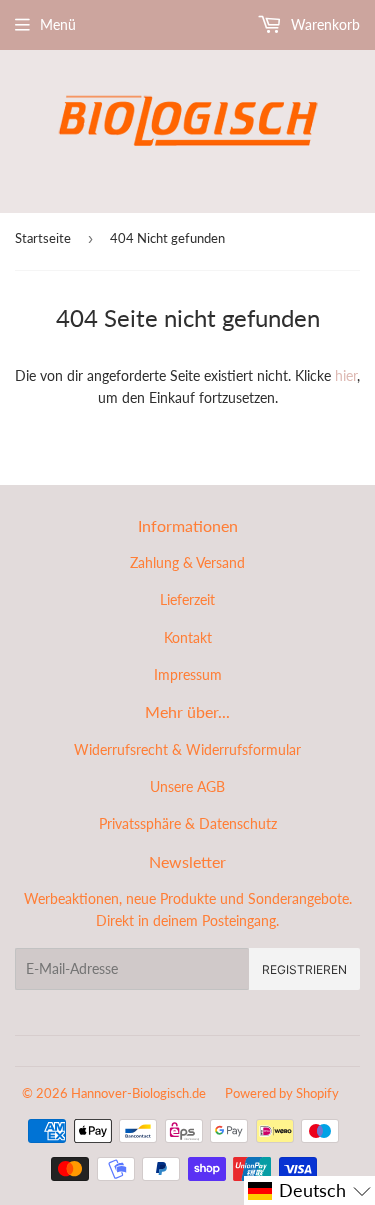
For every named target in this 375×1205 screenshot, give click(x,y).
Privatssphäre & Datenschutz (188, 823)
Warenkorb (323, 24)
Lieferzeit (187, 599)
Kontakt (188, 637)
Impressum (188, 674)
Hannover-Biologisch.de (138, 1093)
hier (346, 375)
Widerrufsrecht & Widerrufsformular (187, 749)
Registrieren (304, 969)
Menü (58, 24)
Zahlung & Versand (187, 562)
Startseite (43, 238)
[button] (309, 1190)
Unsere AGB (187, 786)
